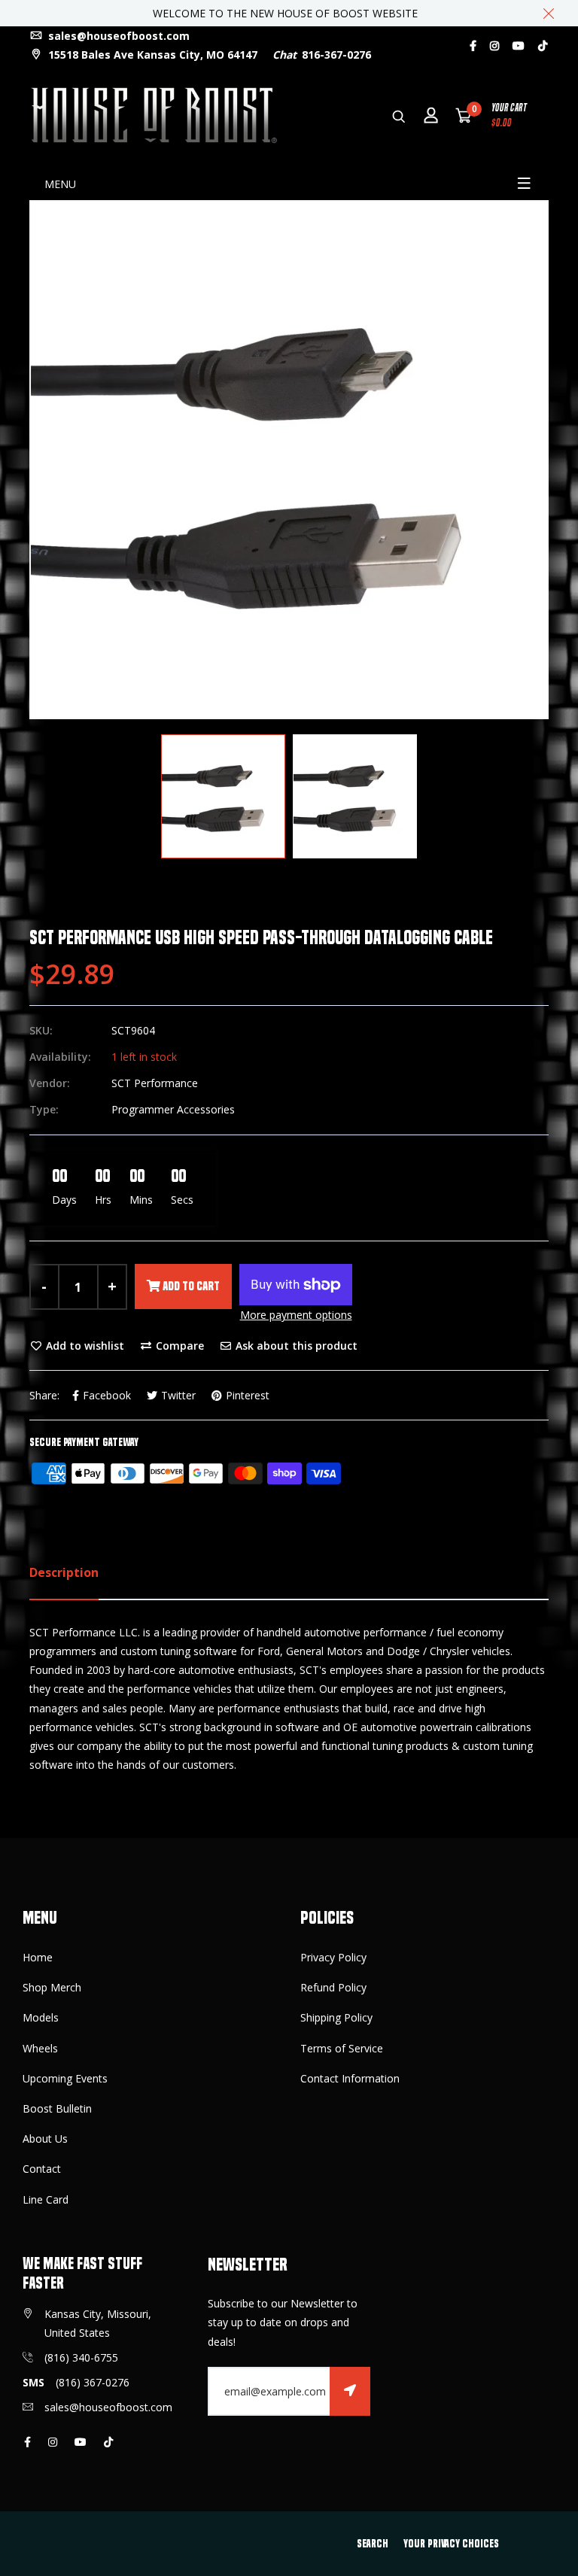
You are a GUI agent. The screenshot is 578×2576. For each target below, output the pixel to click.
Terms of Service (342, 2048)
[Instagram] (494, 46)
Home (38, 1957)
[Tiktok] (543, 46)
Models (41, 2017)
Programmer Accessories (173, 1109)
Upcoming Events (65, 2078)
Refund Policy (333, 1987)
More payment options (296, 1315)
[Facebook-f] (473, 46)
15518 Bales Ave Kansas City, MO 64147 (151, 55)
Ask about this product (295, 1346)
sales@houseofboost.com (117, 36)
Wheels (40, 2048)
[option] (289, 460)
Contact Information (350, 2078)
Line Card (46, 2199)
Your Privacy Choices (451, 2544)
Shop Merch (52, 1987)
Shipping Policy (336, 2017)
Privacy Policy (333, 1957)
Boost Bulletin (57, 2108)
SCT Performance (155, 1083)
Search (373, 2544)
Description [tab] (64, 1572)
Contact (42, 2169)
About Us (45, 2139)
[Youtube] (519, 46)
